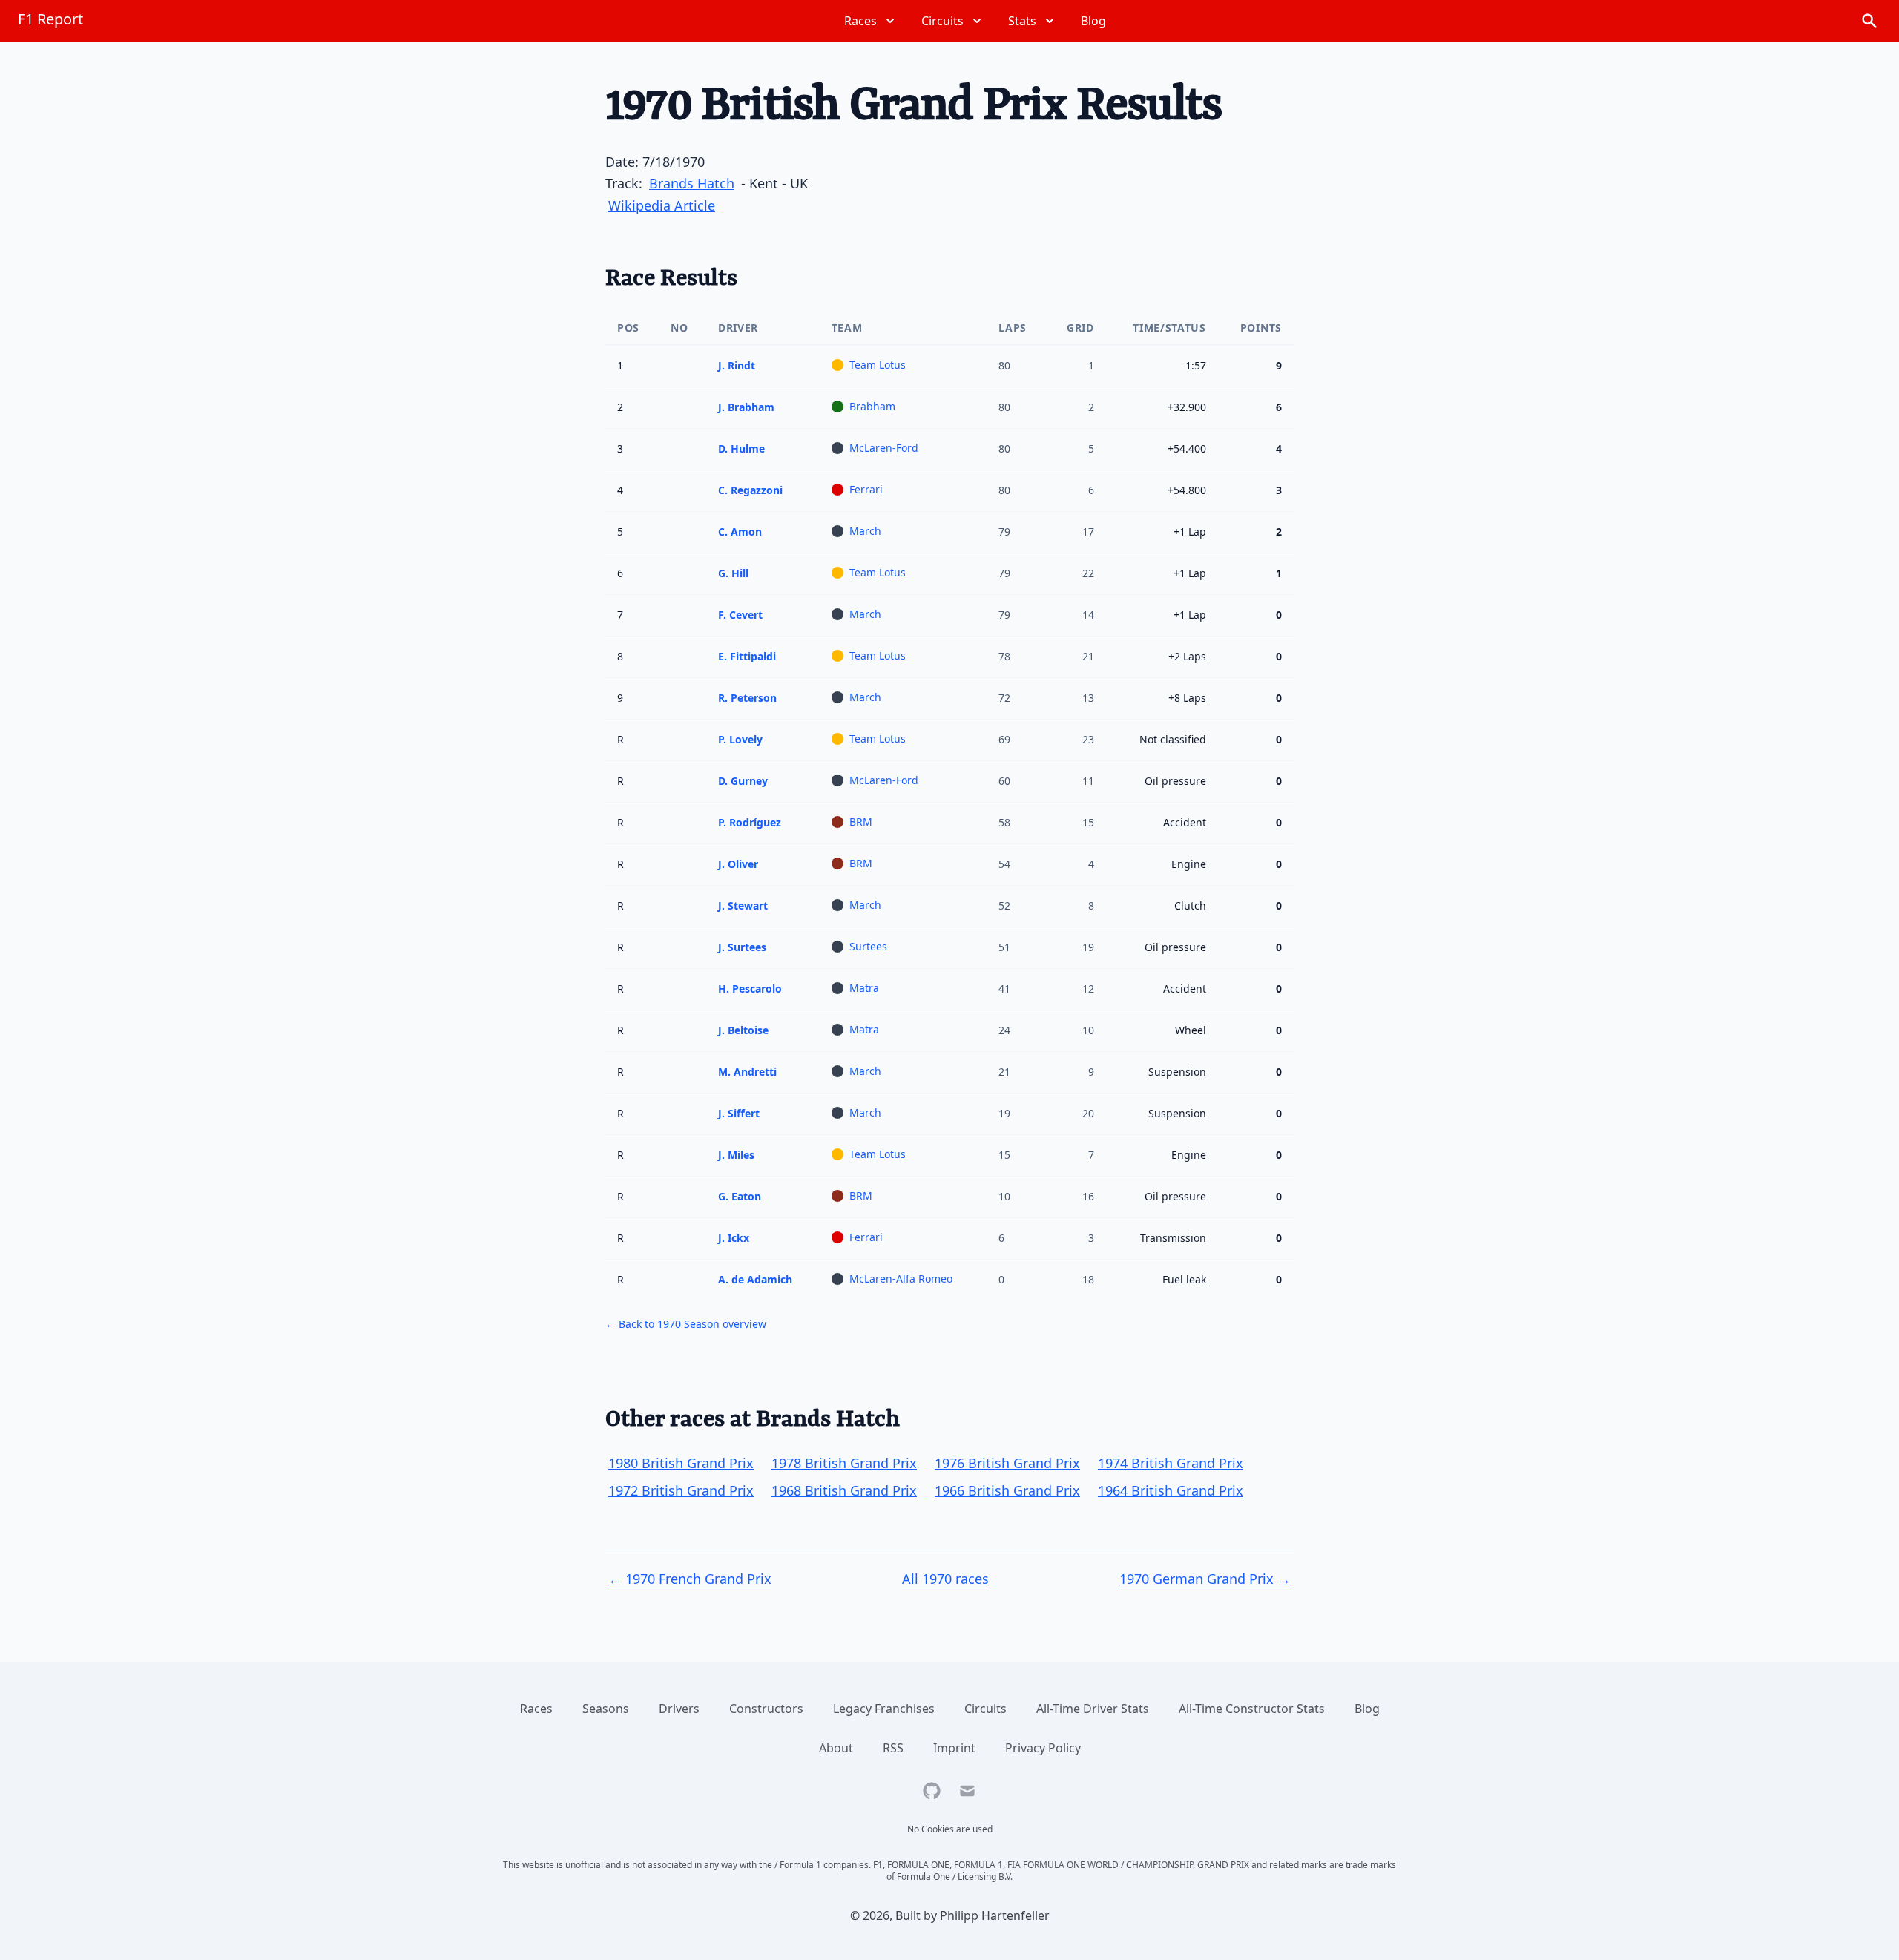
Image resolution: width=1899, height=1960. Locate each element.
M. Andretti (747, 1072)
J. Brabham (746, 407)
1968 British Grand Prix (844, 1490)
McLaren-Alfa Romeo (901, 1279)
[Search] (1869, 21)
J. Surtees (742, 947)
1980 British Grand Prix (681, 1463)
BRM (861, 822)
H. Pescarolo (750, 989)
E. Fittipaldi (747, 656)
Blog (1367, 1709)
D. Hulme (741, 448)
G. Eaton (740, 1196)
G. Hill (733, 573)
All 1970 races (945, 1579)
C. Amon (740, 532)
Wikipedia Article (662, 205)
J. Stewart (743, 905)
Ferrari (866, 489)
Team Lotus (878, 365)
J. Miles (736, 1155)
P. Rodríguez (750, 822)
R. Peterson (747, 698)
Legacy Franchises (884, 1709)
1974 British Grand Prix (1171, 1463)
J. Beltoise (743, 1030)
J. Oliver (738, 864)
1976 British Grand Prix (1007, 1463)
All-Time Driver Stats (1093, 1709)
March (865, 531)
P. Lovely (740, 739)
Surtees (868, 946)
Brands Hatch (692, 183)
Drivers (679, 1709)
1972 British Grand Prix (681, 1490)
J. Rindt (737, 365)
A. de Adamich (755, 1279)
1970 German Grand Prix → (1205, 1579)
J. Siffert (739, 1113)
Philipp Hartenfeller (995, 1915)
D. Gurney (743, 781)
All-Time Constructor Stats (1252, 1709)
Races (536, 1709)
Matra (864, 988)
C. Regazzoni (750, 490)
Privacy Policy (1043, 1748)
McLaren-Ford (884, 448)
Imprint (954, 1748)
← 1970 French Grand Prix (690, 1579)
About (836, 1748)
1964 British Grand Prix (1171, 1490)
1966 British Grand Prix (1007, 1490)
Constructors (766, 1709)
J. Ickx (734, 1238)
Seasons (606, 1709)
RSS (893, 1748)
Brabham (872, 406)
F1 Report (50, 19)
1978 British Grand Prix (844, 1463)
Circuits (985, 1709)
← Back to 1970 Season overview (686, 1324)
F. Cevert (740, 615)
